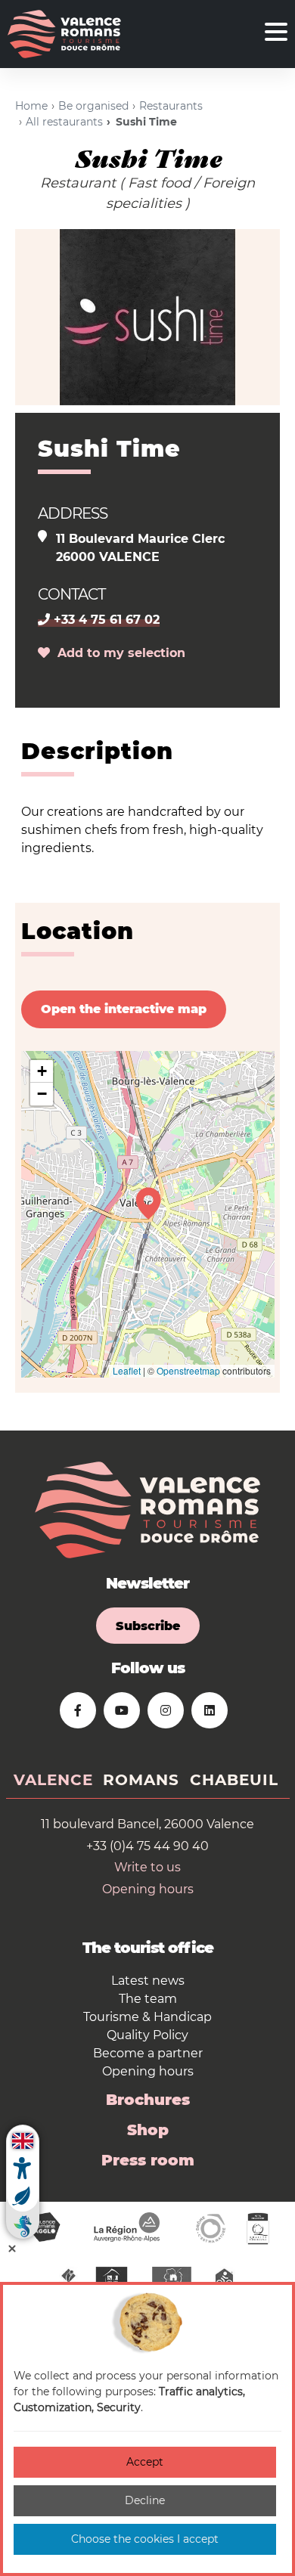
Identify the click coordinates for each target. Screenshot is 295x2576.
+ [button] (42, 1071)
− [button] (42, 1094)
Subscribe (148, 1626)
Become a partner (148, 2053)
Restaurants (171, 106)
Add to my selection (118, 653)
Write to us (147, 1867)
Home (31, 106)
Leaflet (127, 1370)
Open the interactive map (124, 1009)
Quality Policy (147, 2035)
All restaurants (64, 122)
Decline (145, 2500)
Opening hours (148, 1889)
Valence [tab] (53, 1780)
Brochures (148, 2100)
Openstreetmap (188, 1370)
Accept (145, 2462)
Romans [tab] (141, 1780)
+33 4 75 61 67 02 (105, 620)
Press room (148, 2160)
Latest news (148, 1981)
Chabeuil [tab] (234, 1780)
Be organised (93, 106)
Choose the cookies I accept (145, 2539)
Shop (148, 2130)
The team (148, 1999)
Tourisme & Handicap (147, 2017)
